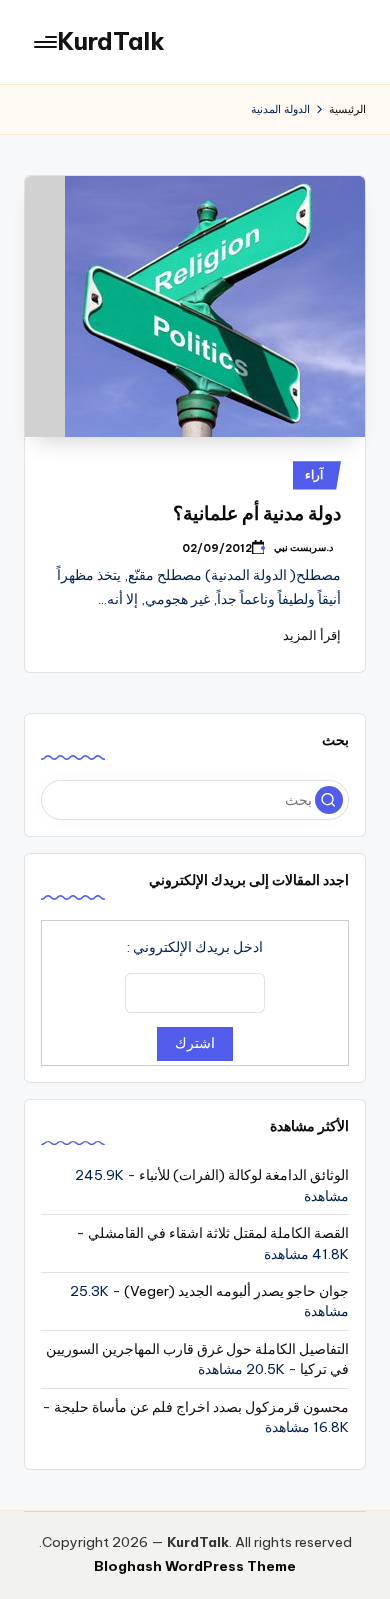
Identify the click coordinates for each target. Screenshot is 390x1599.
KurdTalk (111, 41)
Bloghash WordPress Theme (195, 1566)
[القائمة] (47, 41)
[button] (329, 800)
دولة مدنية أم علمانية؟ (257, 513)
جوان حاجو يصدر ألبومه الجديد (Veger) (236, 1291)
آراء (314, 474)
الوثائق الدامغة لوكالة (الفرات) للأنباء (244, 1175)
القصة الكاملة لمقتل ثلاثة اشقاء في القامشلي (218, 1233)
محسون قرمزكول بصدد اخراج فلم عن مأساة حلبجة (201, 1407)
